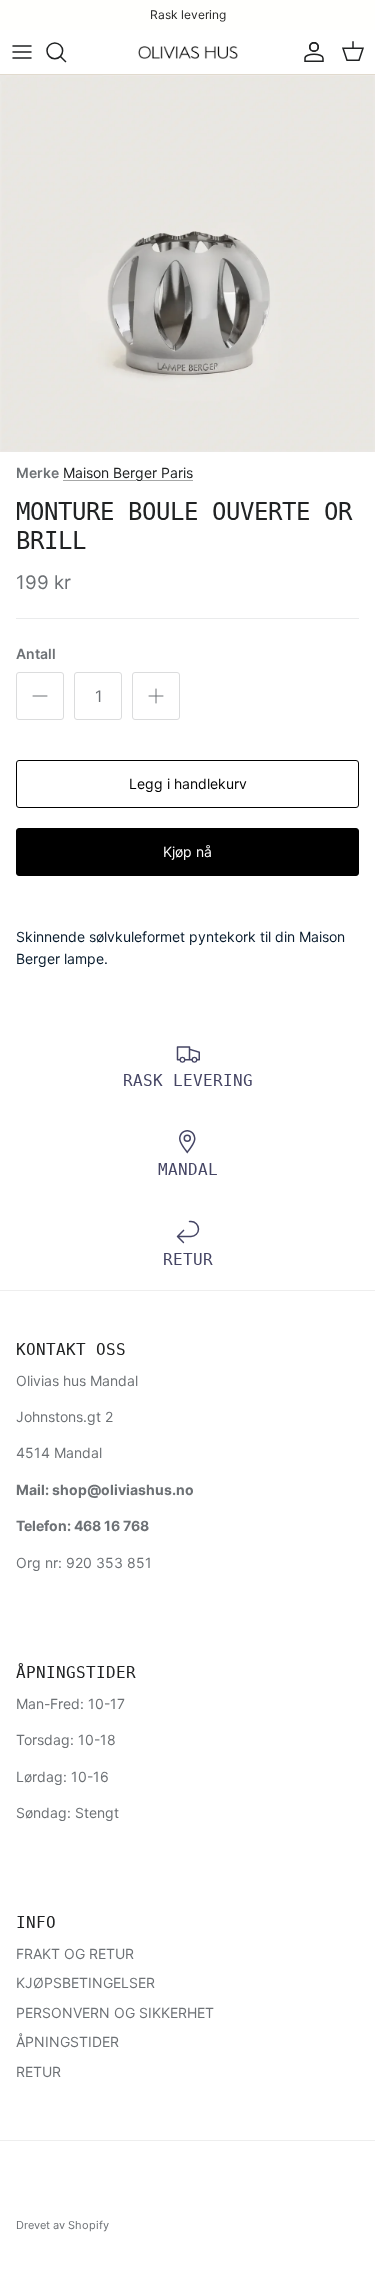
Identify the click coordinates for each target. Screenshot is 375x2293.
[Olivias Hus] (188, 53)
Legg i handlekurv (188, 783)
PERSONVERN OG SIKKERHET (115, 2012)
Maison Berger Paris (128, 472)
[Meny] (22, 52)
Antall (36, 653)
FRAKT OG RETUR (75, 1953)
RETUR (38, 2071)
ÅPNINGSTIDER (67, 2041)
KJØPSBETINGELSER (85, 1982)
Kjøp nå (187, 851)
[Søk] (66, 52)
